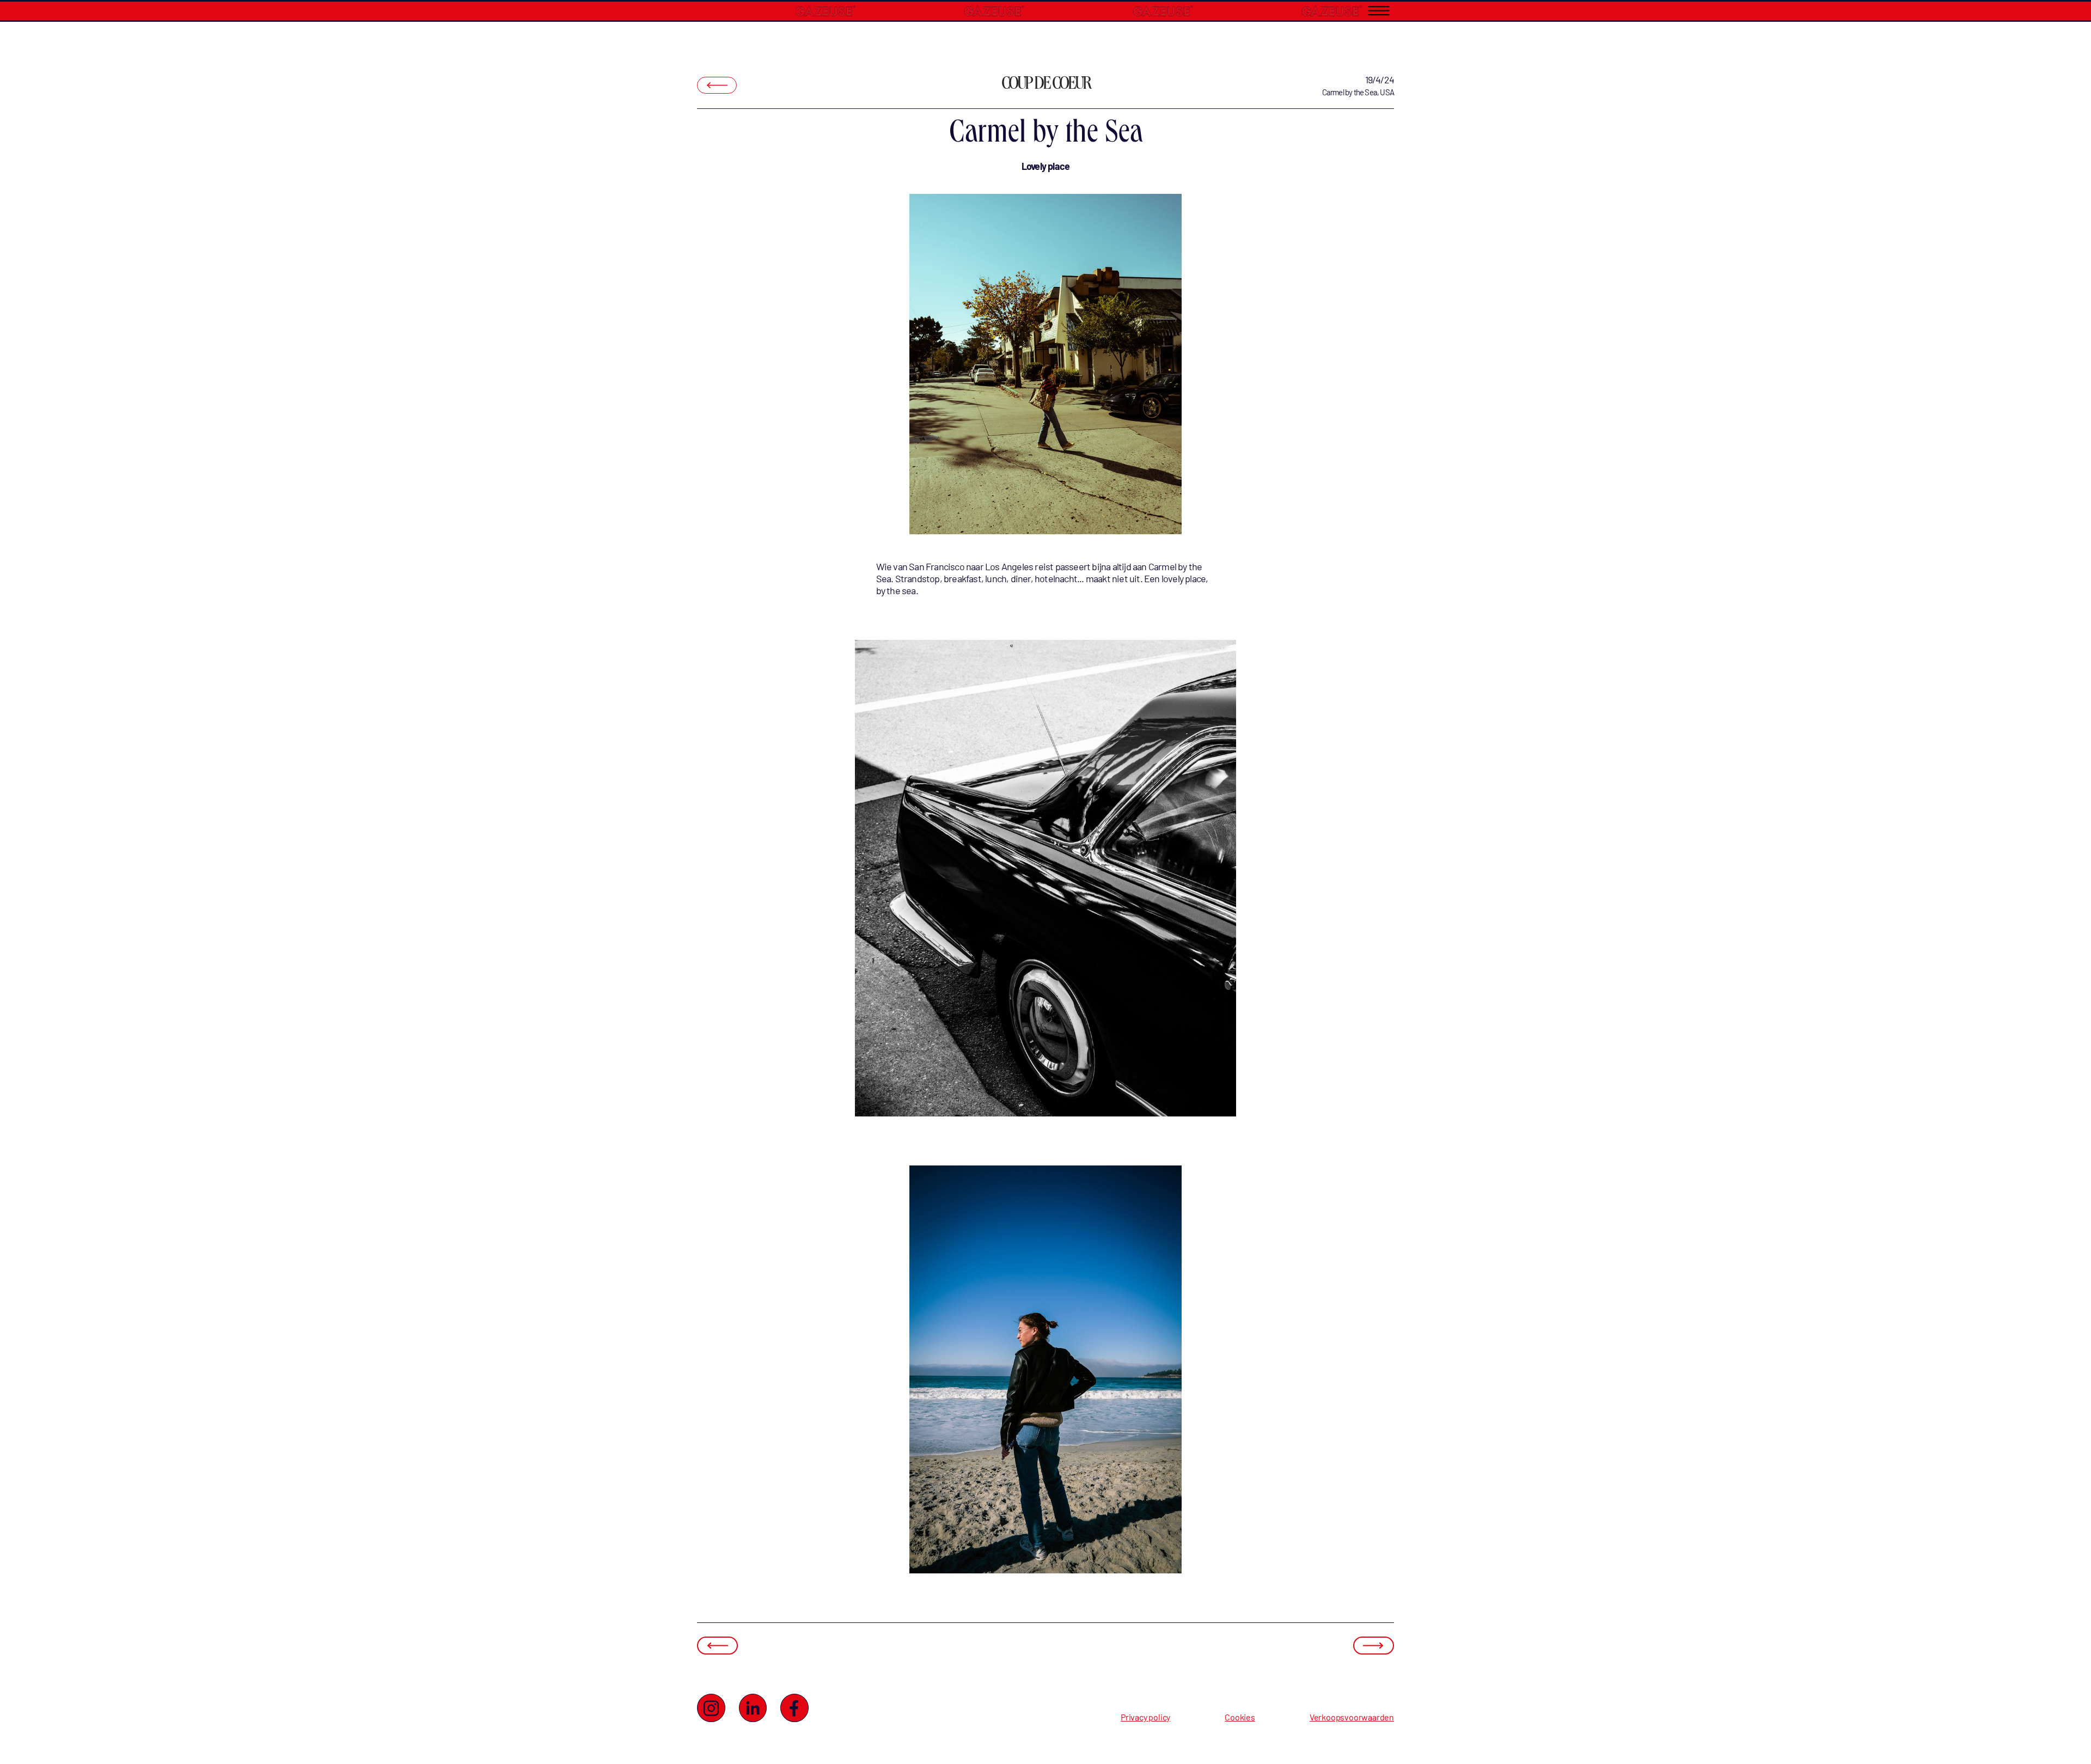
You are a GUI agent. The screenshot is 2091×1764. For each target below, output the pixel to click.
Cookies (1240, 1717)
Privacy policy (1145, 1717)
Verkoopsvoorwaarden (1352, 1717)
